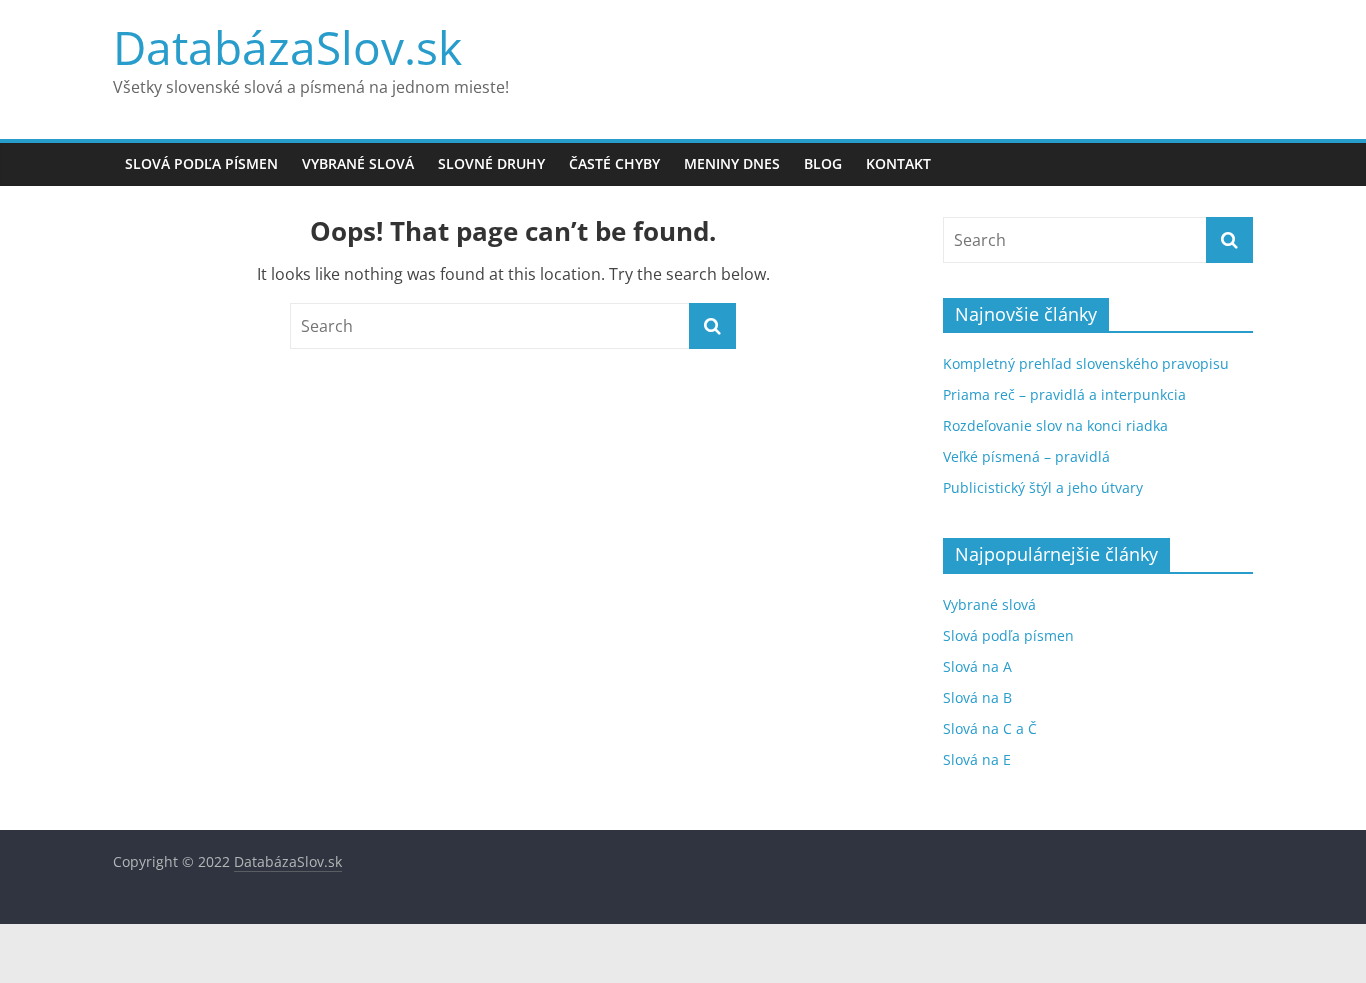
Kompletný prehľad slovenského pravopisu (1086, 363)
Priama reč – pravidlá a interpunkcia (1064, 394)
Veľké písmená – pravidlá (1026, 456)
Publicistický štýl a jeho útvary (1043, 487)
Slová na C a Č (990, 728)
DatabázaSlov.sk (287, 47)
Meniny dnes (732, 163)
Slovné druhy (491, 163)
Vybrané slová (358, 163)
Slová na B (977, 697)
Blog (823, 163)
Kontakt (898, 163)
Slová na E (977, 759)
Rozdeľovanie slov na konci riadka (1055, 425)
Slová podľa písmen (201, 163)
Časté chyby (614, 163)
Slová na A (977, 666)
